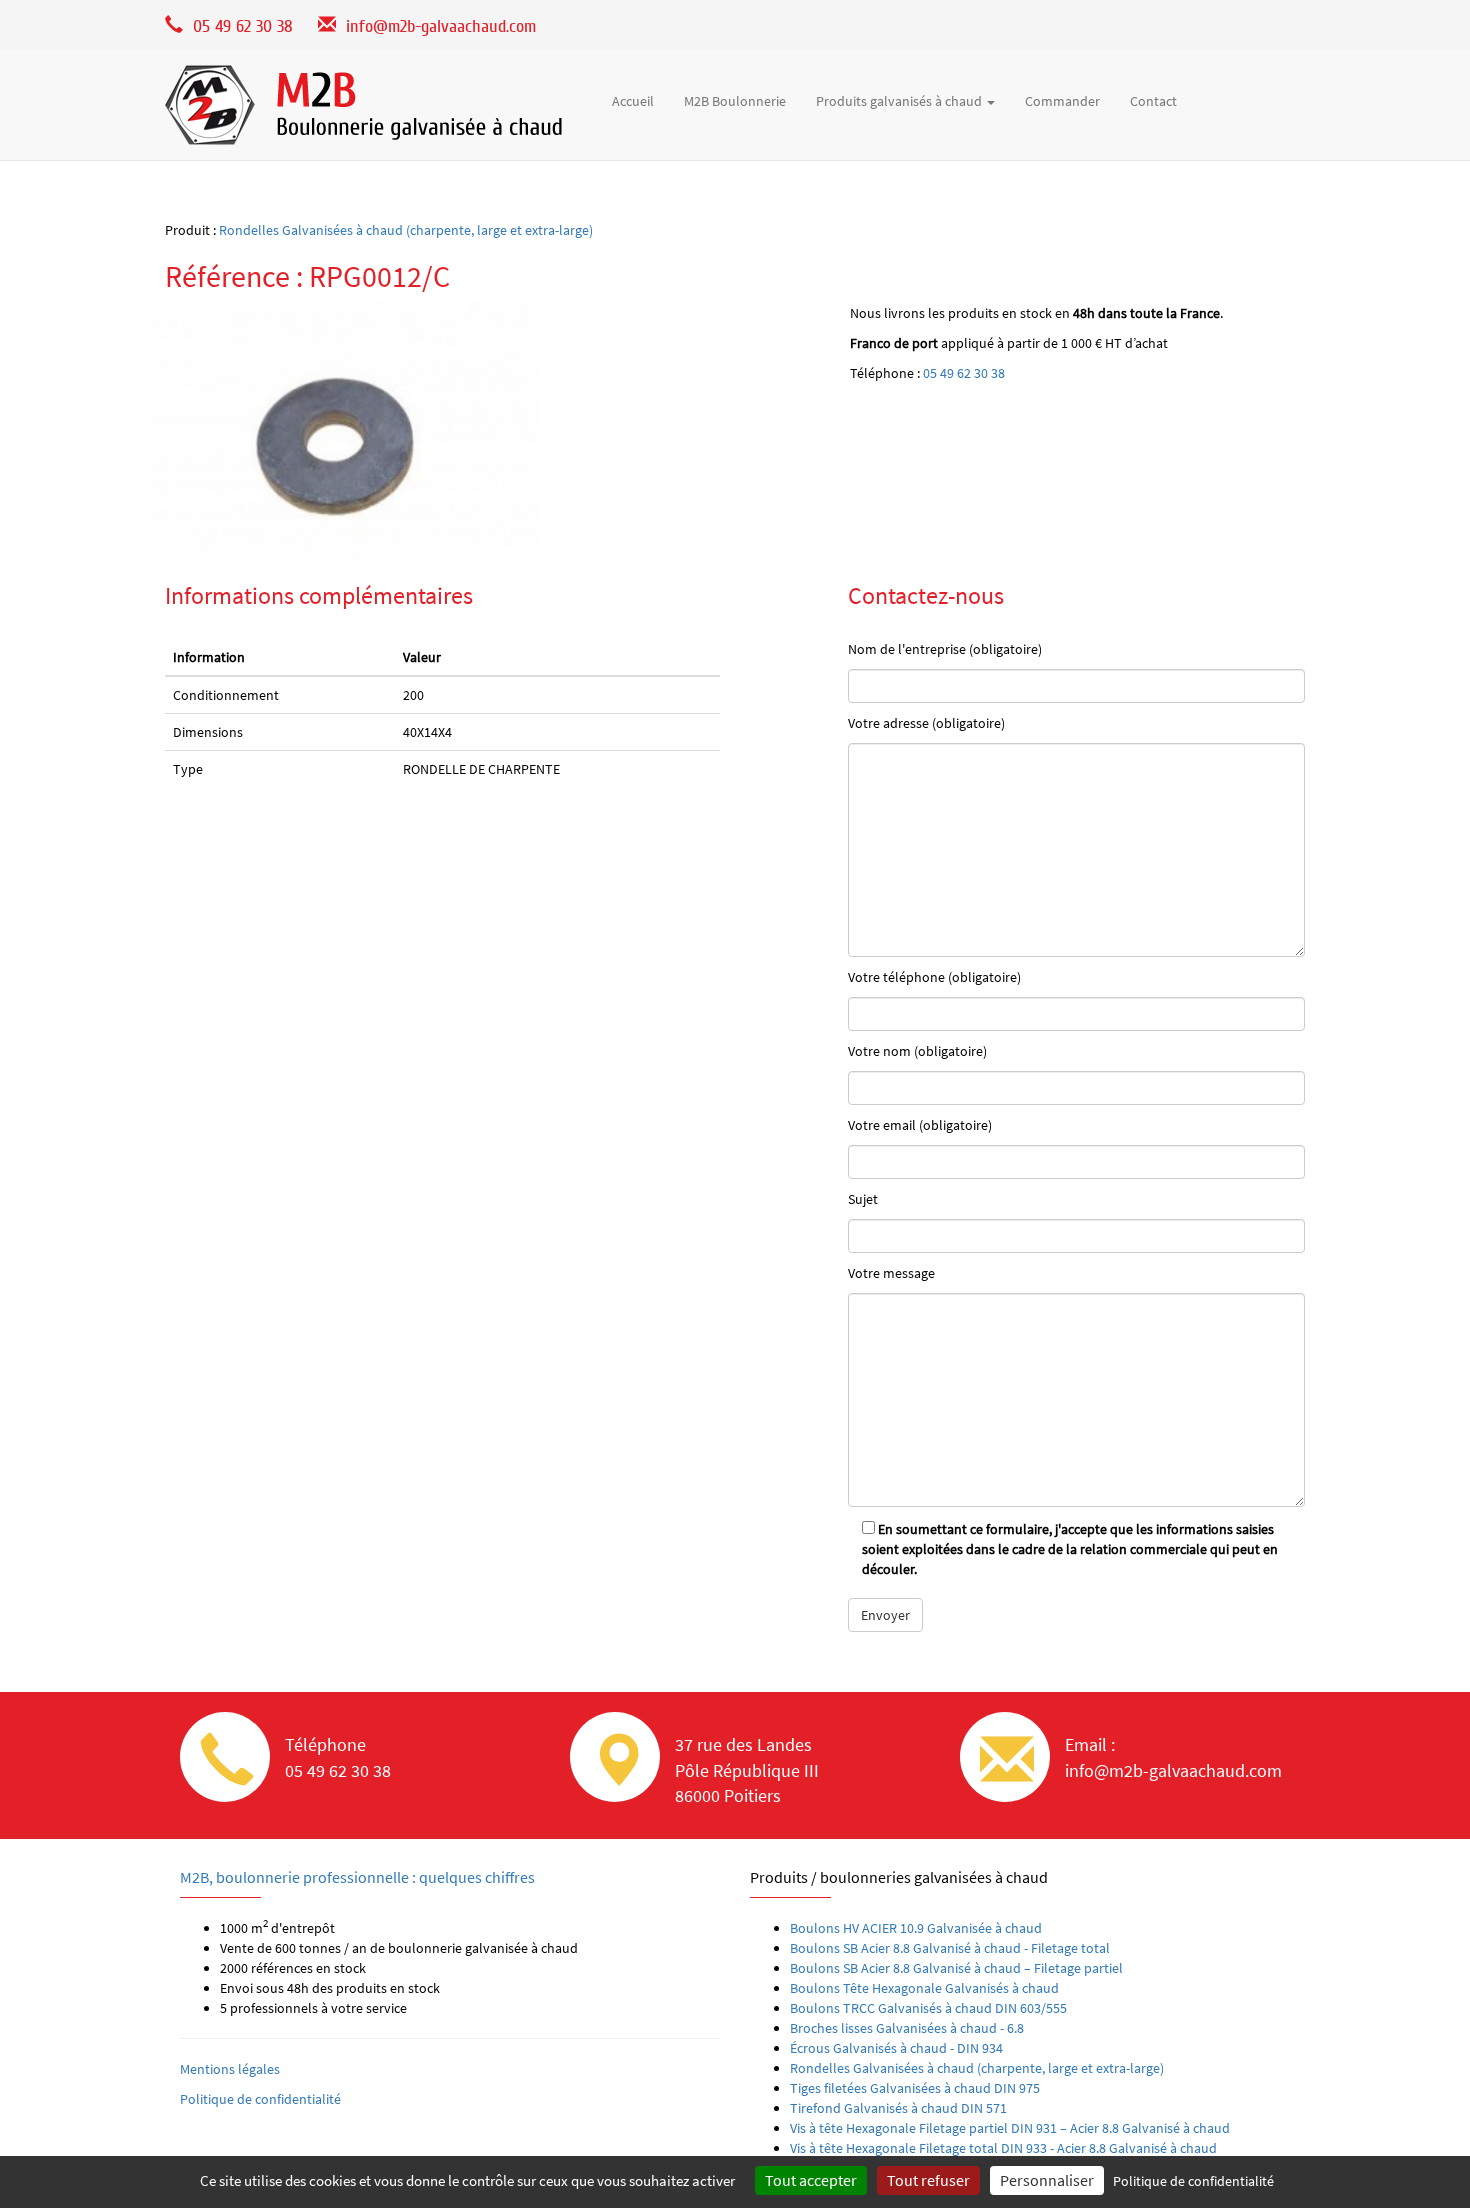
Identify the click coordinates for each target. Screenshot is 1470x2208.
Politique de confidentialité (260, 2099)
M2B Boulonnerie (735, 101)
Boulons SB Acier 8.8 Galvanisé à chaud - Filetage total (950, 1948)
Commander (1062, 101)
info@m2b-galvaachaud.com (441, 26)
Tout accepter (811, 2180)
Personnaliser (1047, 2180)
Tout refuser (928, 2180)
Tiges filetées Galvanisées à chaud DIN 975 (915, 2088)
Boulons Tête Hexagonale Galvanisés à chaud (924, 1988)
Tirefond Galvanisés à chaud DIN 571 (898, 2108)
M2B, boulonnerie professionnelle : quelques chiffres (357, 1877)
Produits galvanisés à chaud (900, 101)
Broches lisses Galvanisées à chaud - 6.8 (907, 2028)
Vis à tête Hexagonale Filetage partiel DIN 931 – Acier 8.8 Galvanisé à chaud (1010, 2128)
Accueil (633, 101)
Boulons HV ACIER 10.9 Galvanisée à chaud (916, 1928)
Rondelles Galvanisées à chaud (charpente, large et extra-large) (406, 230)
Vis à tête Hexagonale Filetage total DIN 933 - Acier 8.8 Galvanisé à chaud (1003, 2148)
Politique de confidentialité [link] (1193, 2181)
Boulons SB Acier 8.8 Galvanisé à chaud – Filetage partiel (956, 1968)
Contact (1153, 101)
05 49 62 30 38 (964, 373)
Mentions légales (230, 2069)
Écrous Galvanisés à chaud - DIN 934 (896, 2048)
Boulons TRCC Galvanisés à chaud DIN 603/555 (928, 2008)
